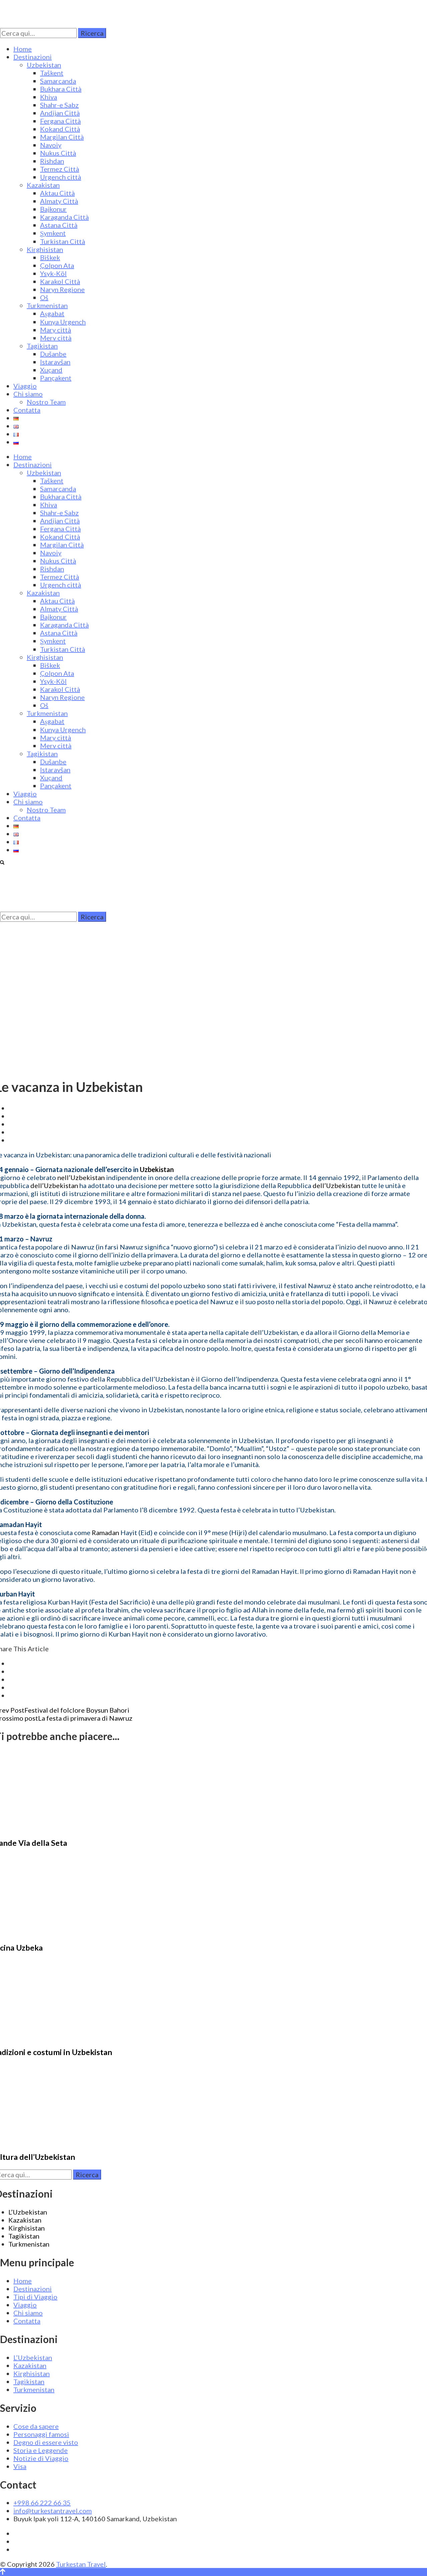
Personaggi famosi (41, 2434)
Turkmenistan (47, 305)
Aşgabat (52, 313)
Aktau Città (57, 193)
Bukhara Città (61, 89)
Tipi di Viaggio (35, 2297)
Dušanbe (53, 354)
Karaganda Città (64, 217)
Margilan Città (62, 137)
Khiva (49, 97)
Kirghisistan (45, 249)
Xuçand (51, 370)
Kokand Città (60, 129)
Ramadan (105, 1532)
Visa (20, 2466)
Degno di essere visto (46, 2442)
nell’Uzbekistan (81, 1177)
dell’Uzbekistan (54, 1185)
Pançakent (56, 378)
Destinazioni (33, 57)
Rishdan (52, 161)
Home (23, 49)
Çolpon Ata (57, 265)
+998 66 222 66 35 (42, 2503)
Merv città (56, 338)
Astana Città (59, 225)
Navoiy (51, 145)
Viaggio (25, 386)
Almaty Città (59, 201)
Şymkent (53, 233)
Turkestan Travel (81, 2564)
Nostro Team (46, 402)
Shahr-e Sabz (59, 105)
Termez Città (60, 169)
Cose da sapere (36, 2426)
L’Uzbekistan (28, 2212)
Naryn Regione (62, 289)
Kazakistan (43, 185)
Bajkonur (53, 209)
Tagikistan (42, 346)
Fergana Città (60, 121)
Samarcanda (58, 81)
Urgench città (61, 177)
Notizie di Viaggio (41, 2458)
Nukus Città (58, 153)
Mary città (56, 330)
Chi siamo (28, 394)
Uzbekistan (44, 65)
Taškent (52, 73)
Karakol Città (60, 281)
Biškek (50, 257)
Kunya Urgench (63, 322)
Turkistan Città (63, 241)
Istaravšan (55, 362)
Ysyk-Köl (53, 273)
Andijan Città (60, 113)
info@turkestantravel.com (53, 2511)
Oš (44, 297)
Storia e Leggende (41, 2450)
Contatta (27, 410)
